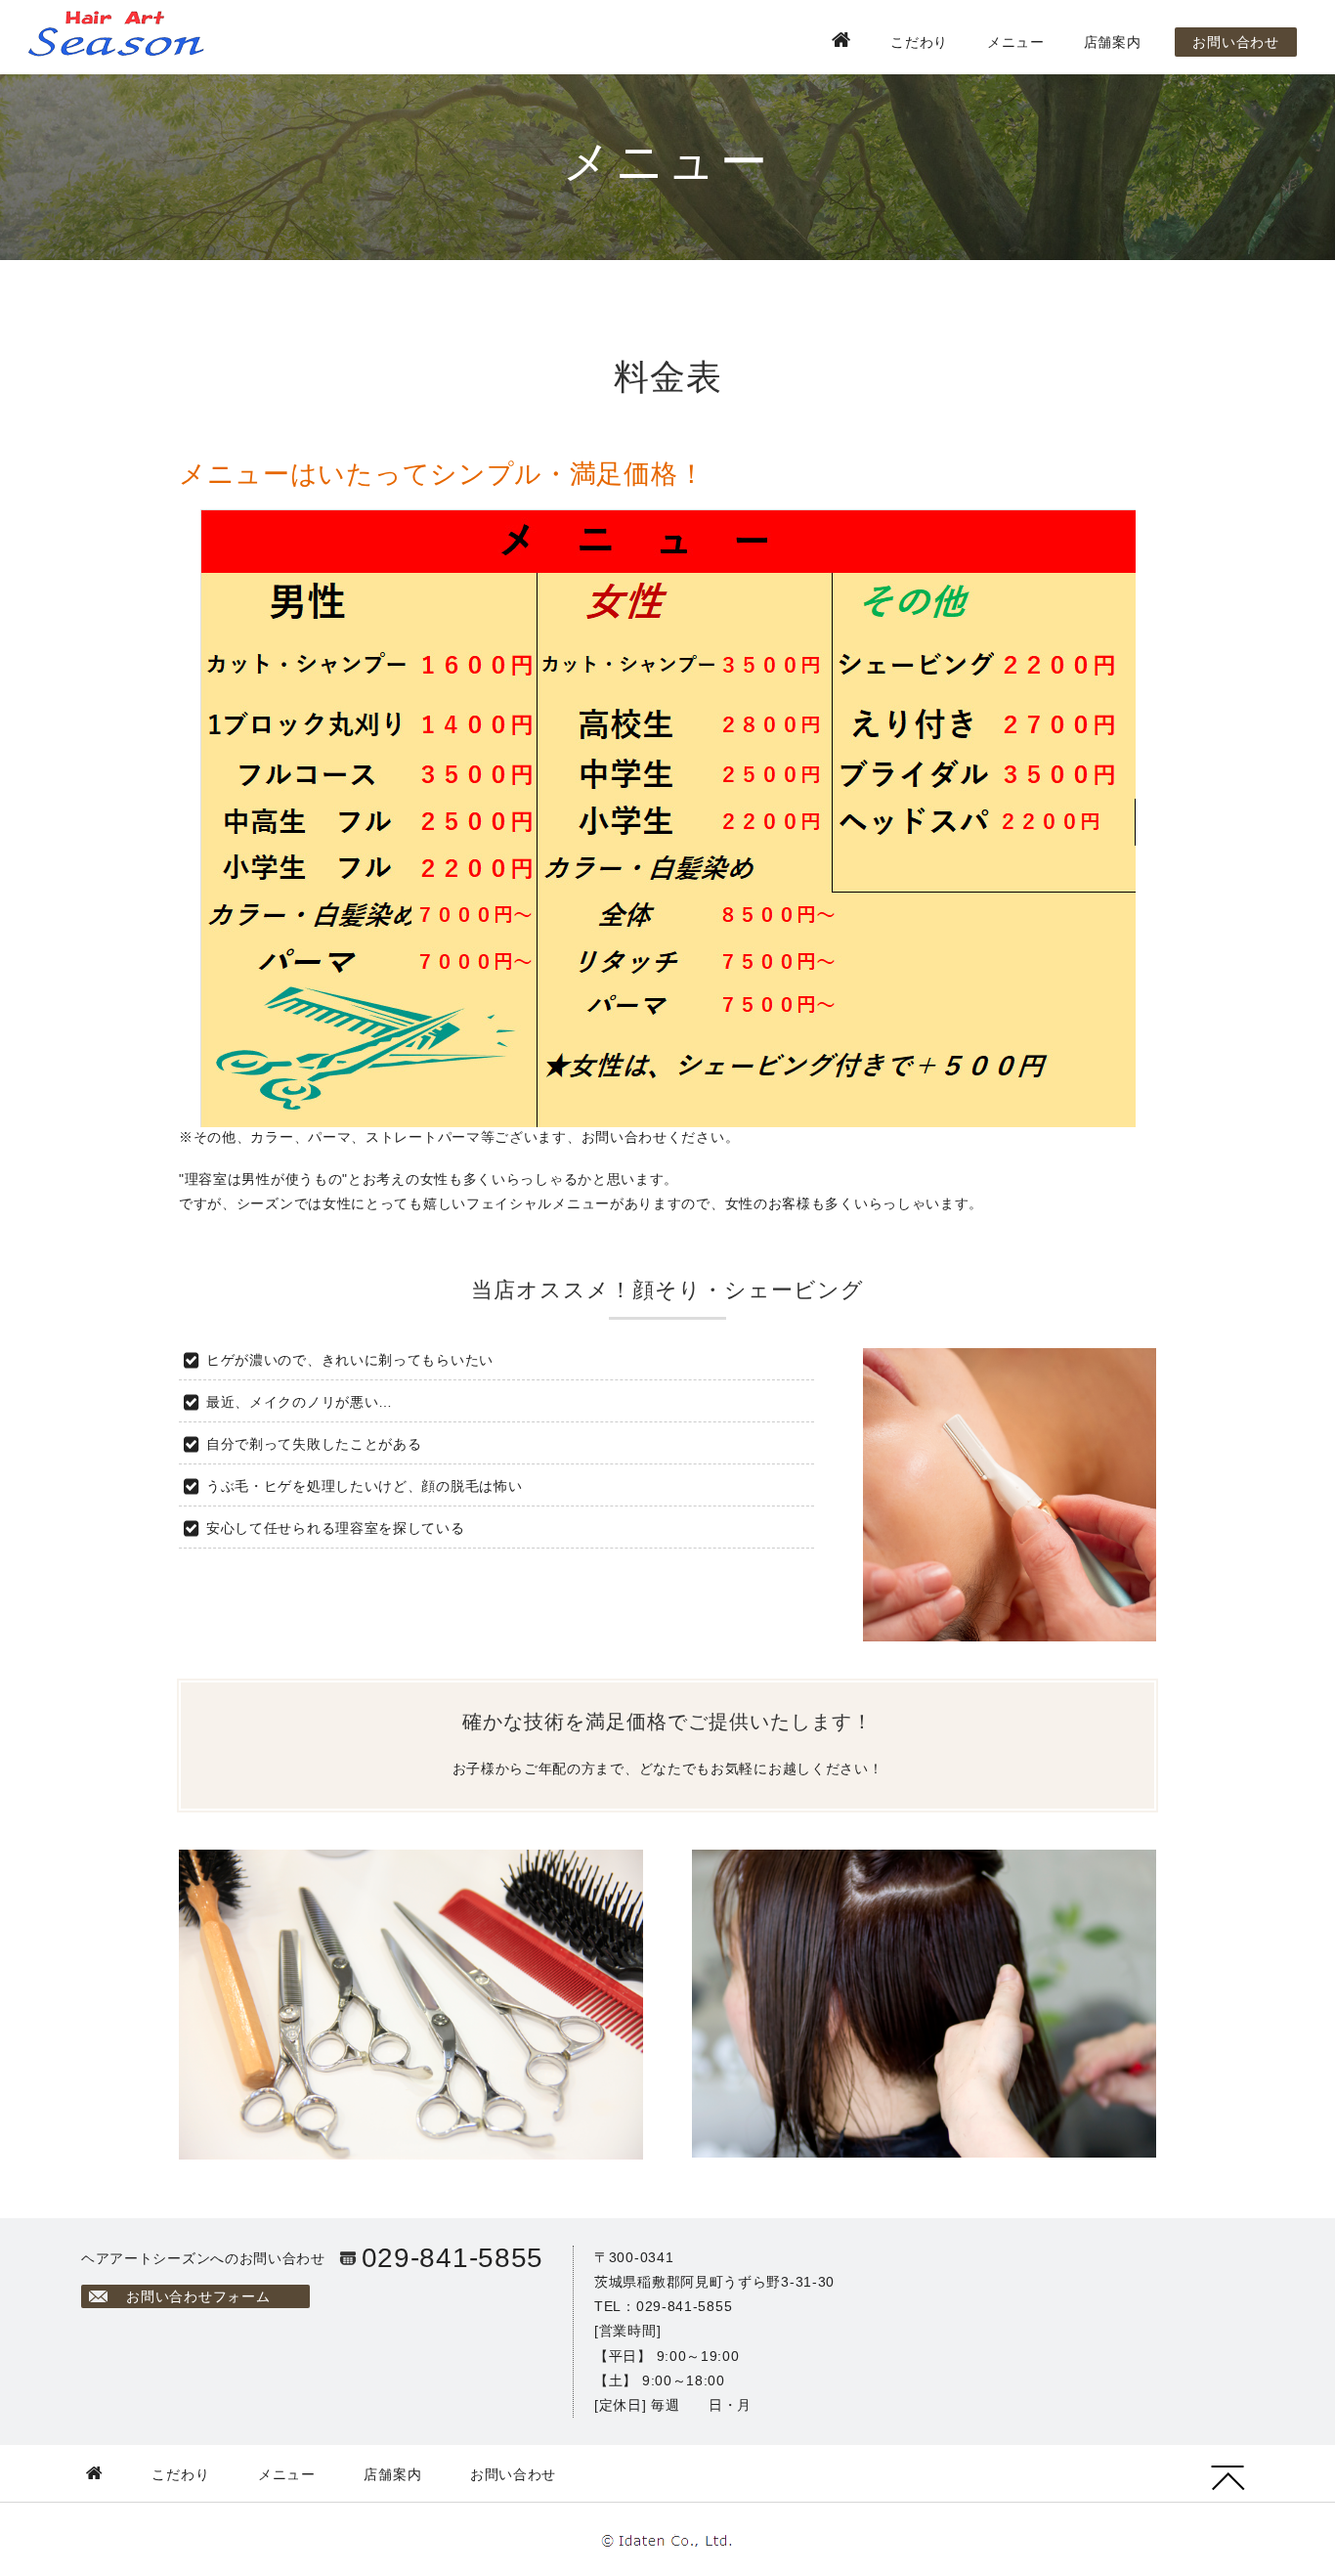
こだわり (919, 42)
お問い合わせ (1235, 42)
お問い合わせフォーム (198, 2296)
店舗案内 (1113, 42)
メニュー (1016, 42)
